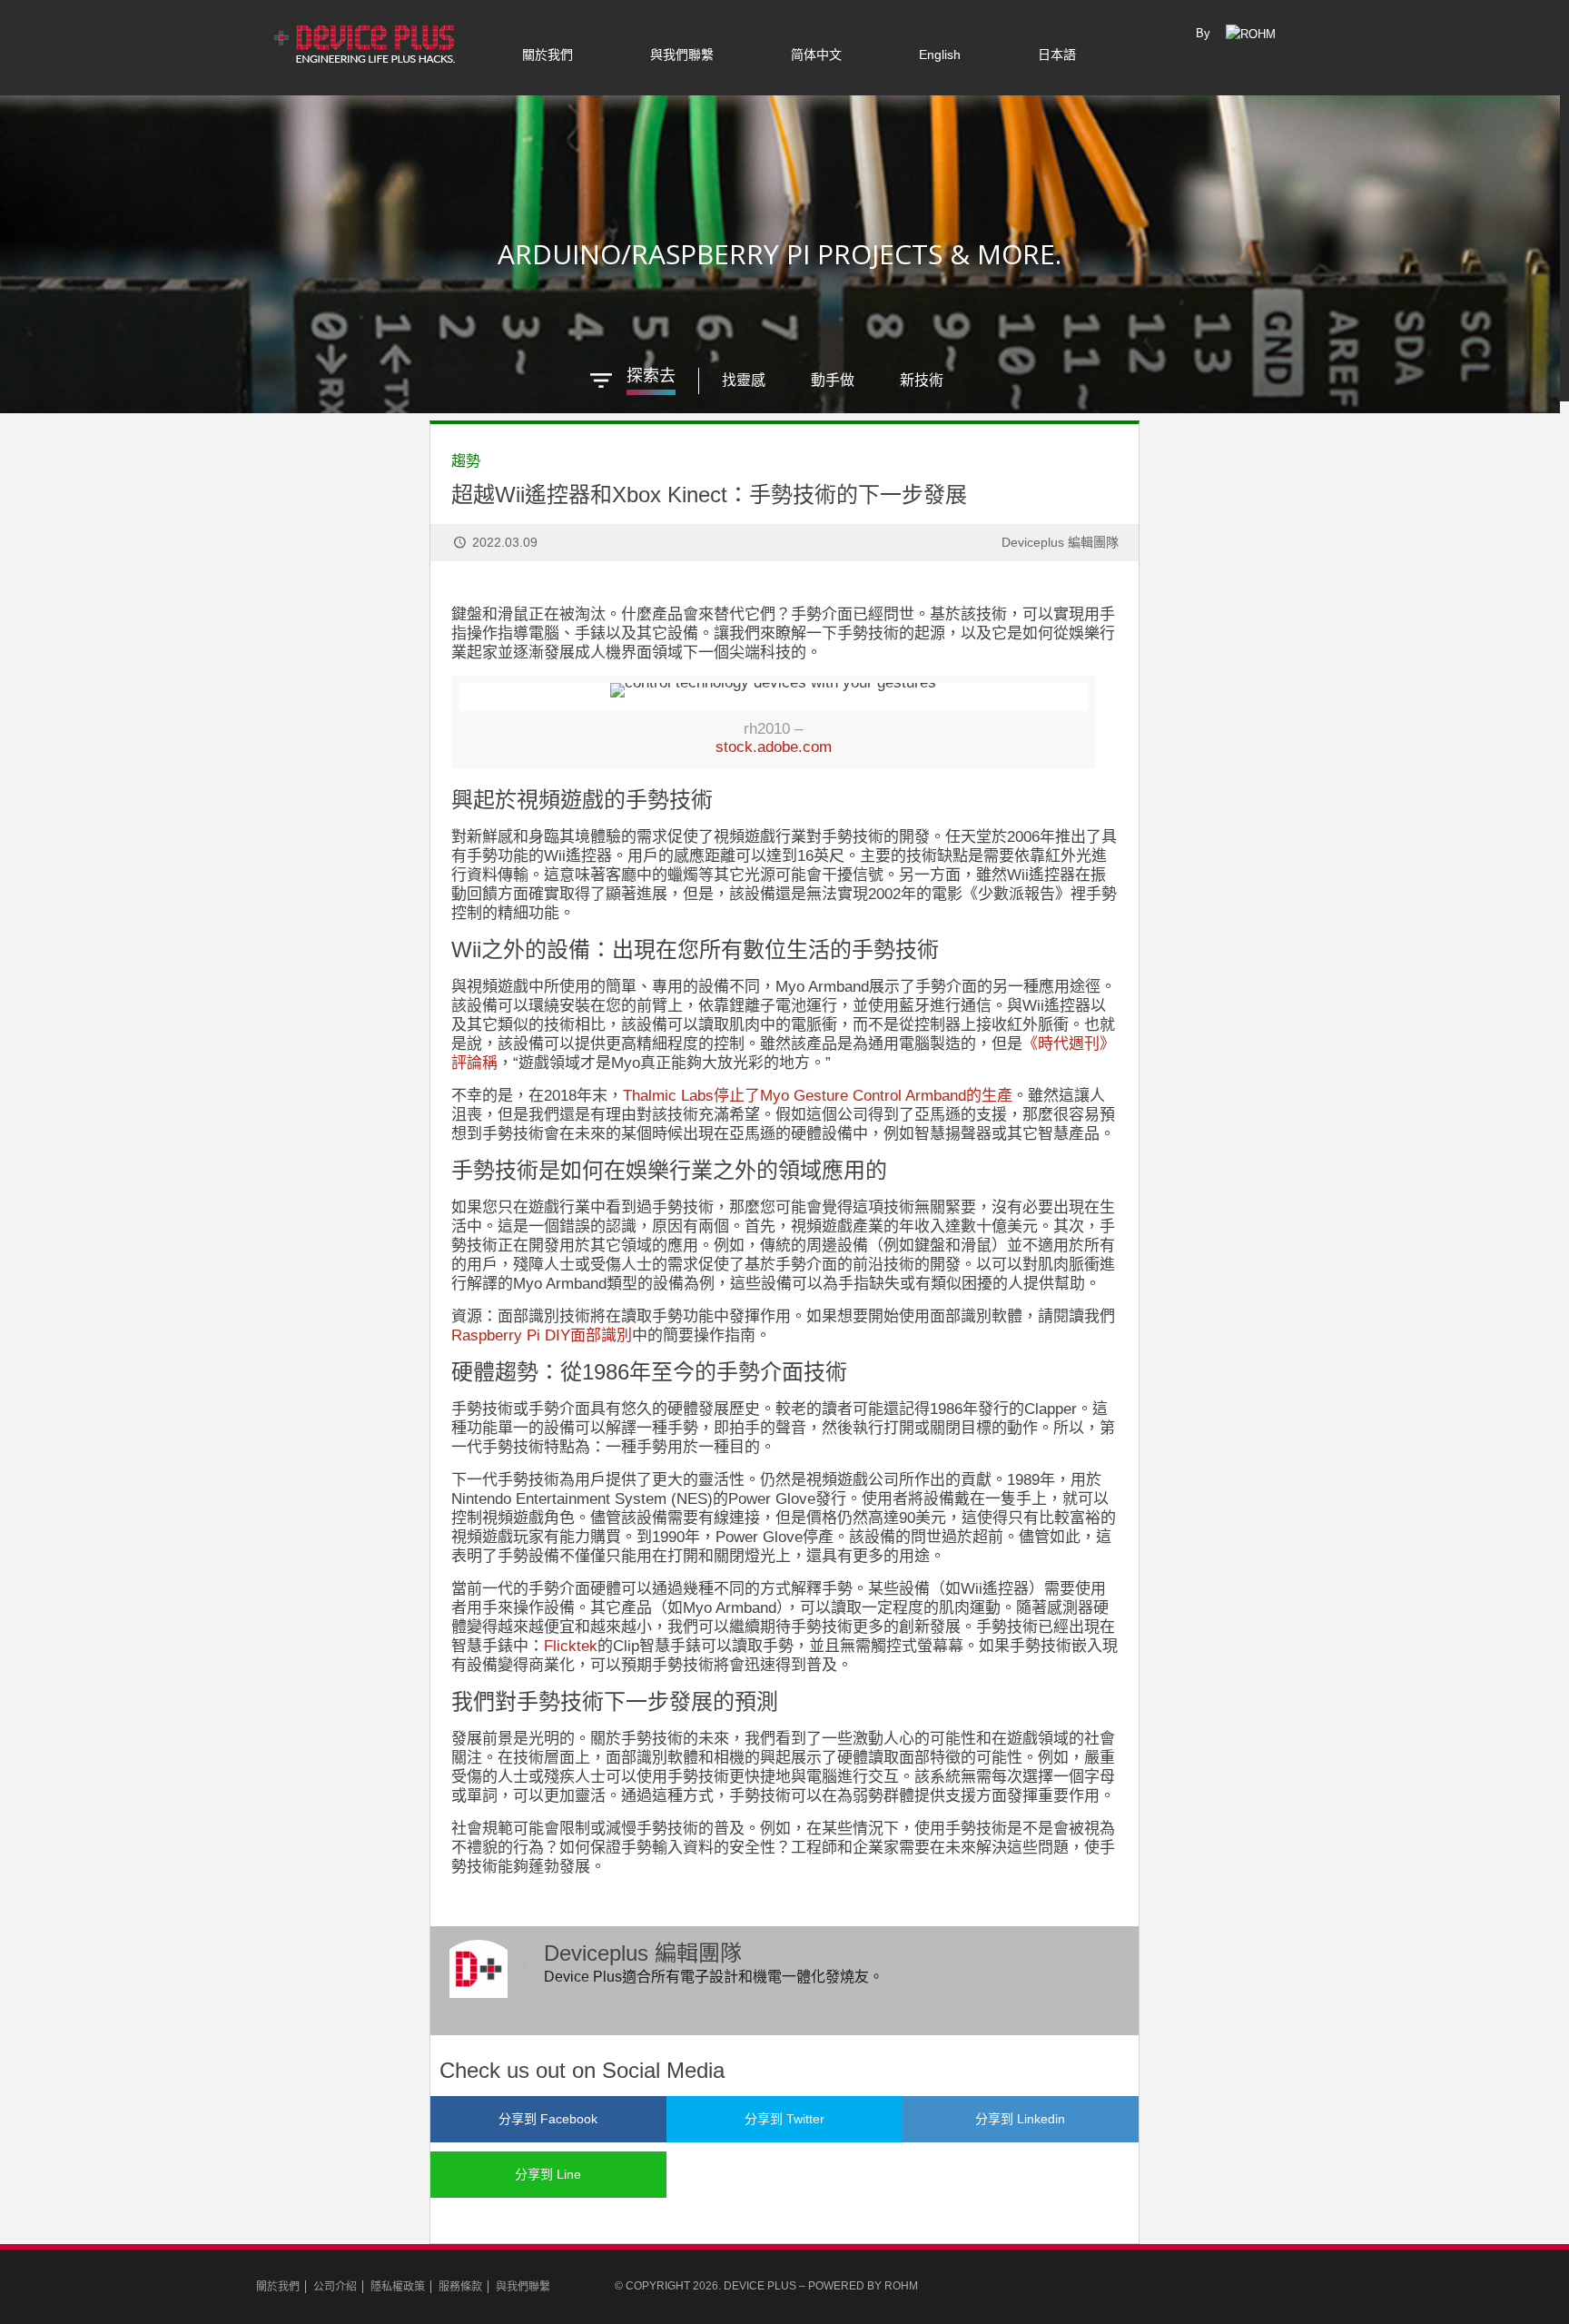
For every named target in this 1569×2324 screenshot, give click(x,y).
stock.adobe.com (774, 747)
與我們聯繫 (523, 2287)
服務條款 (460, 2287)
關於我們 (278, 2287)
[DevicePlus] (366, 41)
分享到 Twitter (784, 2119)
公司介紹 (335, 2287)
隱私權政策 (398, 2287)
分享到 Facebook (548, 2119)
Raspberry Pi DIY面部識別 (542, 1335)
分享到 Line (548, 2174)
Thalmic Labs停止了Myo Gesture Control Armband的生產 (818, 1096)
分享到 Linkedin (1020, 2119)
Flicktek (571, 1646)
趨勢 (466, 461)
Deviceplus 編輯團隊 (1060, 542)
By (1203, 33)
